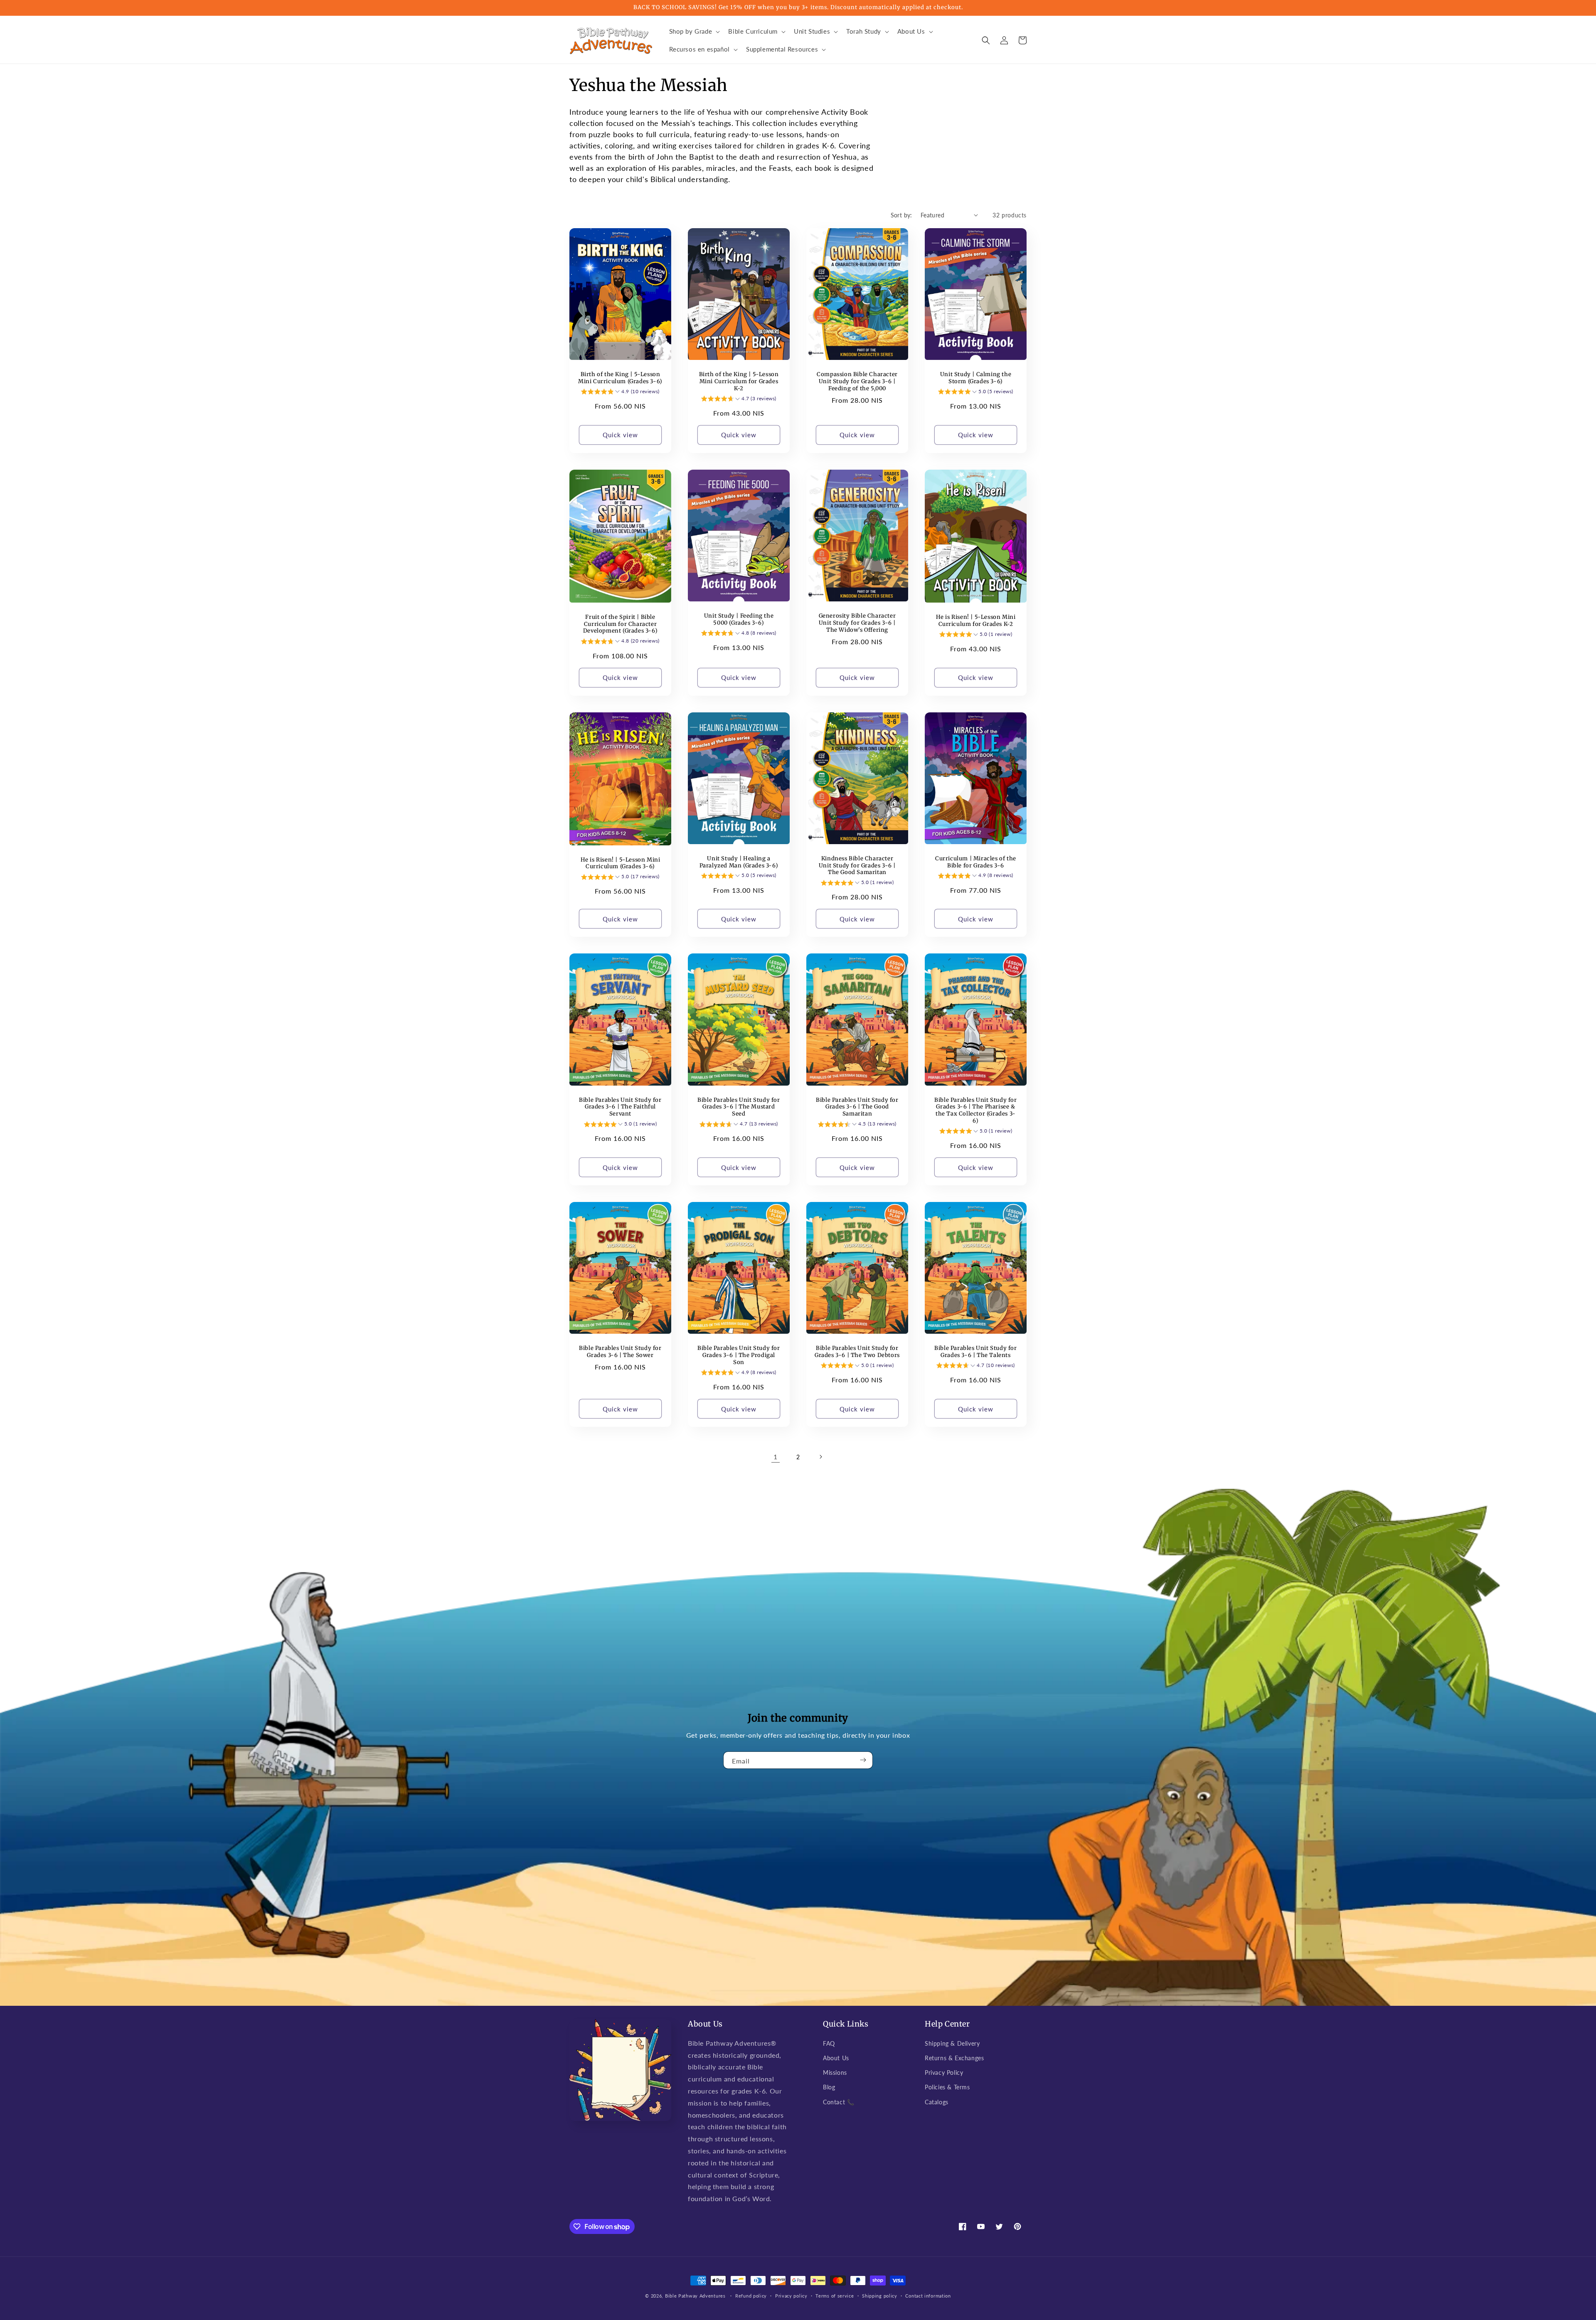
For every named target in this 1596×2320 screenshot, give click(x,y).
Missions (835, 2072)
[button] (694, 32)
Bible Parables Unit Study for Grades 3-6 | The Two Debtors (857, 1352)
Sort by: (901, 215)
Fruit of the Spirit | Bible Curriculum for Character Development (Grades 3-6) (620, 624)
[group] (620, 393)
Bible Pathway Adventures (695, 2296)
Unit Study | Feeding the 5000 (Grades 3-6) (739, 619)
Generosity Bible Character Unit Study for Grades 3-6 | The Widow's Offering (857, 623)
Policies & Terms (947, 2087)
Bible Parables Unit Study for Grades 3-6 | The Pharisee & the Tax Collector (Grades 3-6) (975, 1111)
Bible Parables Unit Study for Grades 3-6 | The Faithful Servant (620, 1107)
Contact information (928, 2296)
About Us (836, 2058)
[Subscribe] (863, 1760)
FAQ (829, 2043)
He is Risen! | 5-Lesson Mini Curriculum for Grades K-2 (976, 621)
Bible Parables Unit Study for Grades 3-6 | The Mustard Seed (739, 1107)
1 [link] (776, 1457)
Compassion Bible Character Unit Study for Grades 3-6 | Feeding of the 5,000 (857, 382)
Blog (829, 2087)
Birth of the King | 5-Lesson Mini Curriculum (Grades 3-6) (620, 378)
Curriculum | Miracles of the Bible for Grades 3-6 (976, 862)
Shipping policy (880, 2296)
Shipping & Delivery (952, 2043)
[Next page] (820, 1457)
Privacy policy (791, 2296)
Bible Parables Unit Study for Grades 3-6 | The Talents (975, 1352)
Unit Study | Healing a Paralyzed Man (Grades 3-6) (739, 862)
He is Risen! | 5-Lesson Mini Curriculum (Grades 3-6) (621, 863)
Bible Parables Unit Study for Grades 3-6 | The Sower (620, 1352)
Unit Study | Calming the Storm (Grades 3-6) (976, 378)
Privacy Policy (944, 2072)
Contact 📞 (839, 2102)
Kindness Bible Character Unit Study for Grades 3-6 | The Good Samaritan (857, 866)
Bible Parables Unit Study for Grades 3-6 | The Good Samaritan (857, 1107)
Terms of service (835, 2296)
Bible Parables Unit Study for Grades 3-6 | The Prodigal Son (739, 1355)
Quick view (620, 435)
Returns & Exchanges (954, 2058)
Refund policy (751, 2296)
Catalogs (937, 2102)
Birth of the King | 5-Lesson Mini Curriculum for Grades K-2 (739, 382)
